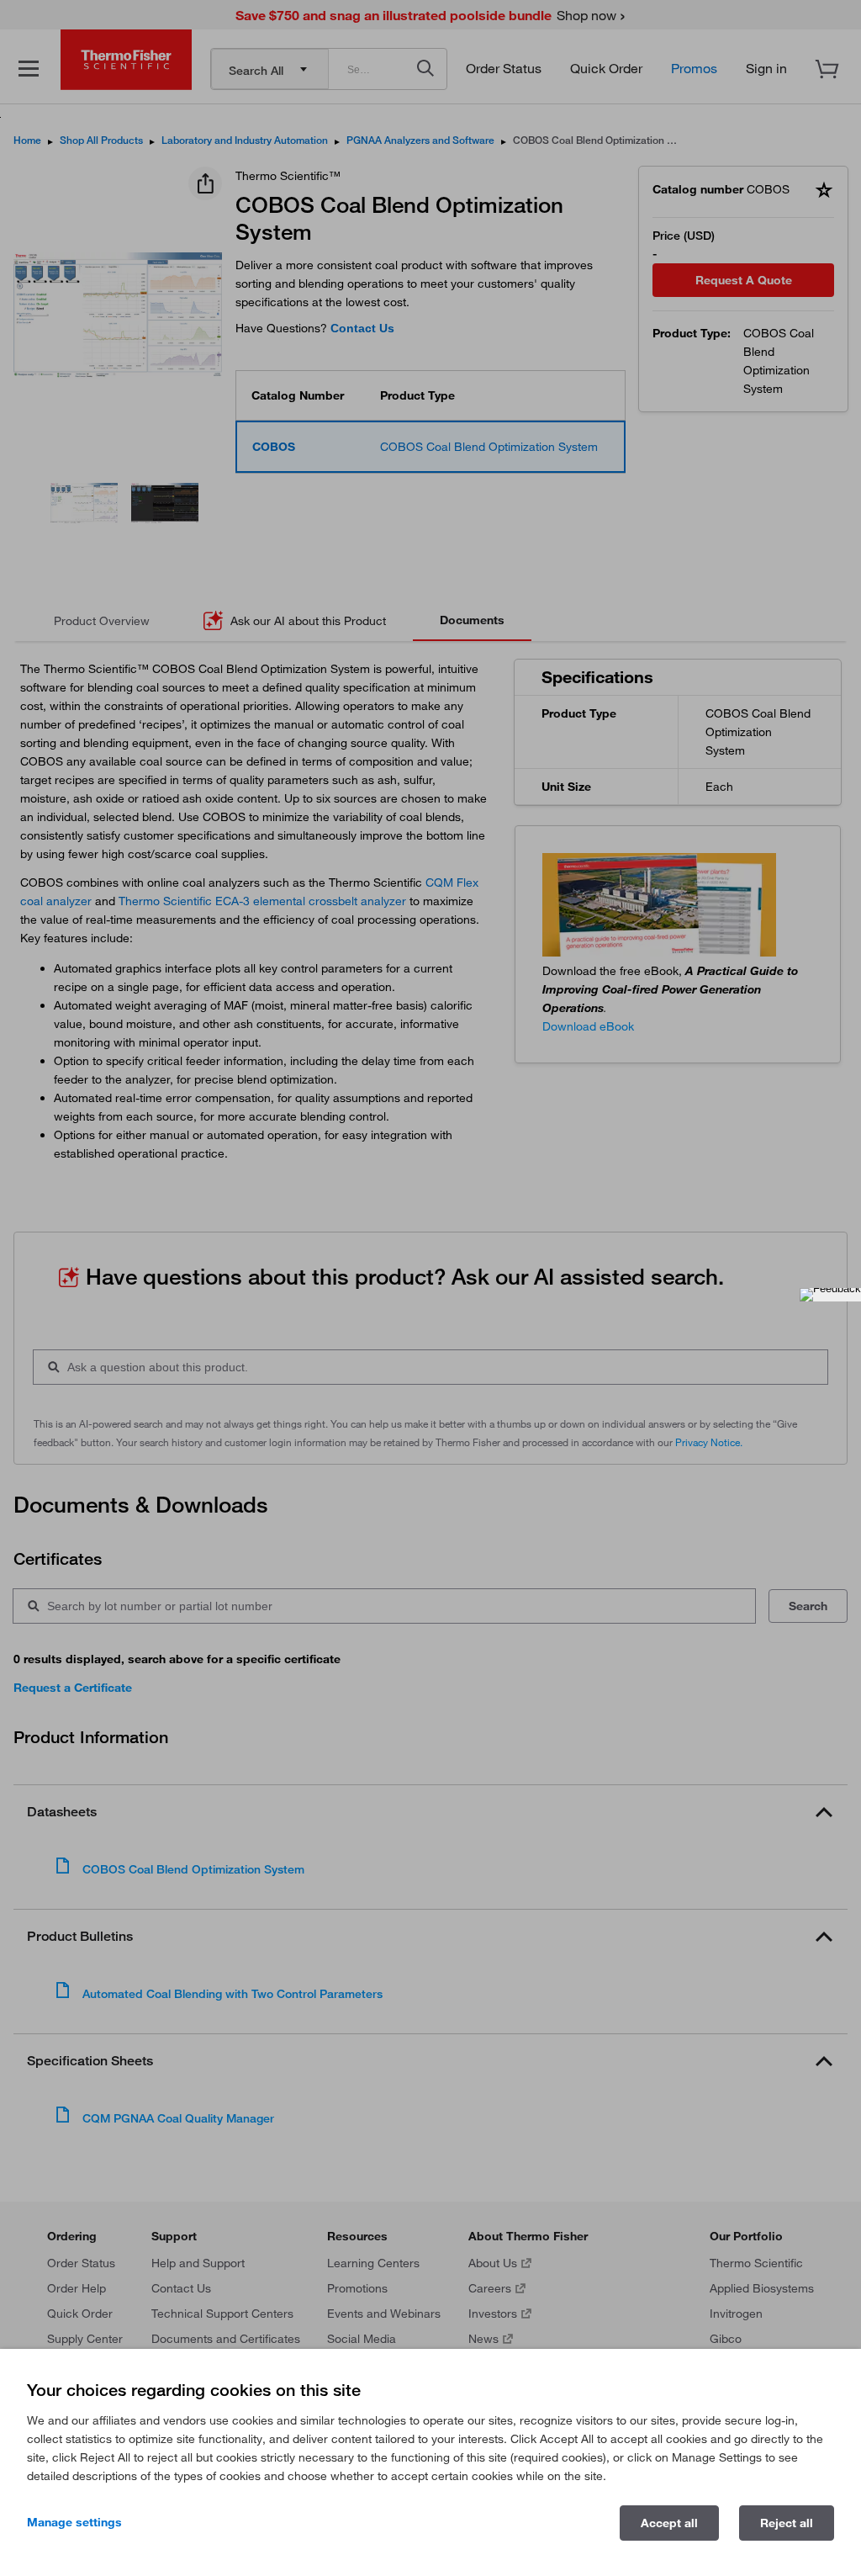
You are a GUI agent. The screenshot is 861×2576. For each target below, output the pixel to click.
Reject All (787, 2523)
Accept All (669, 2523)
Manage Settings (74, 2522)
